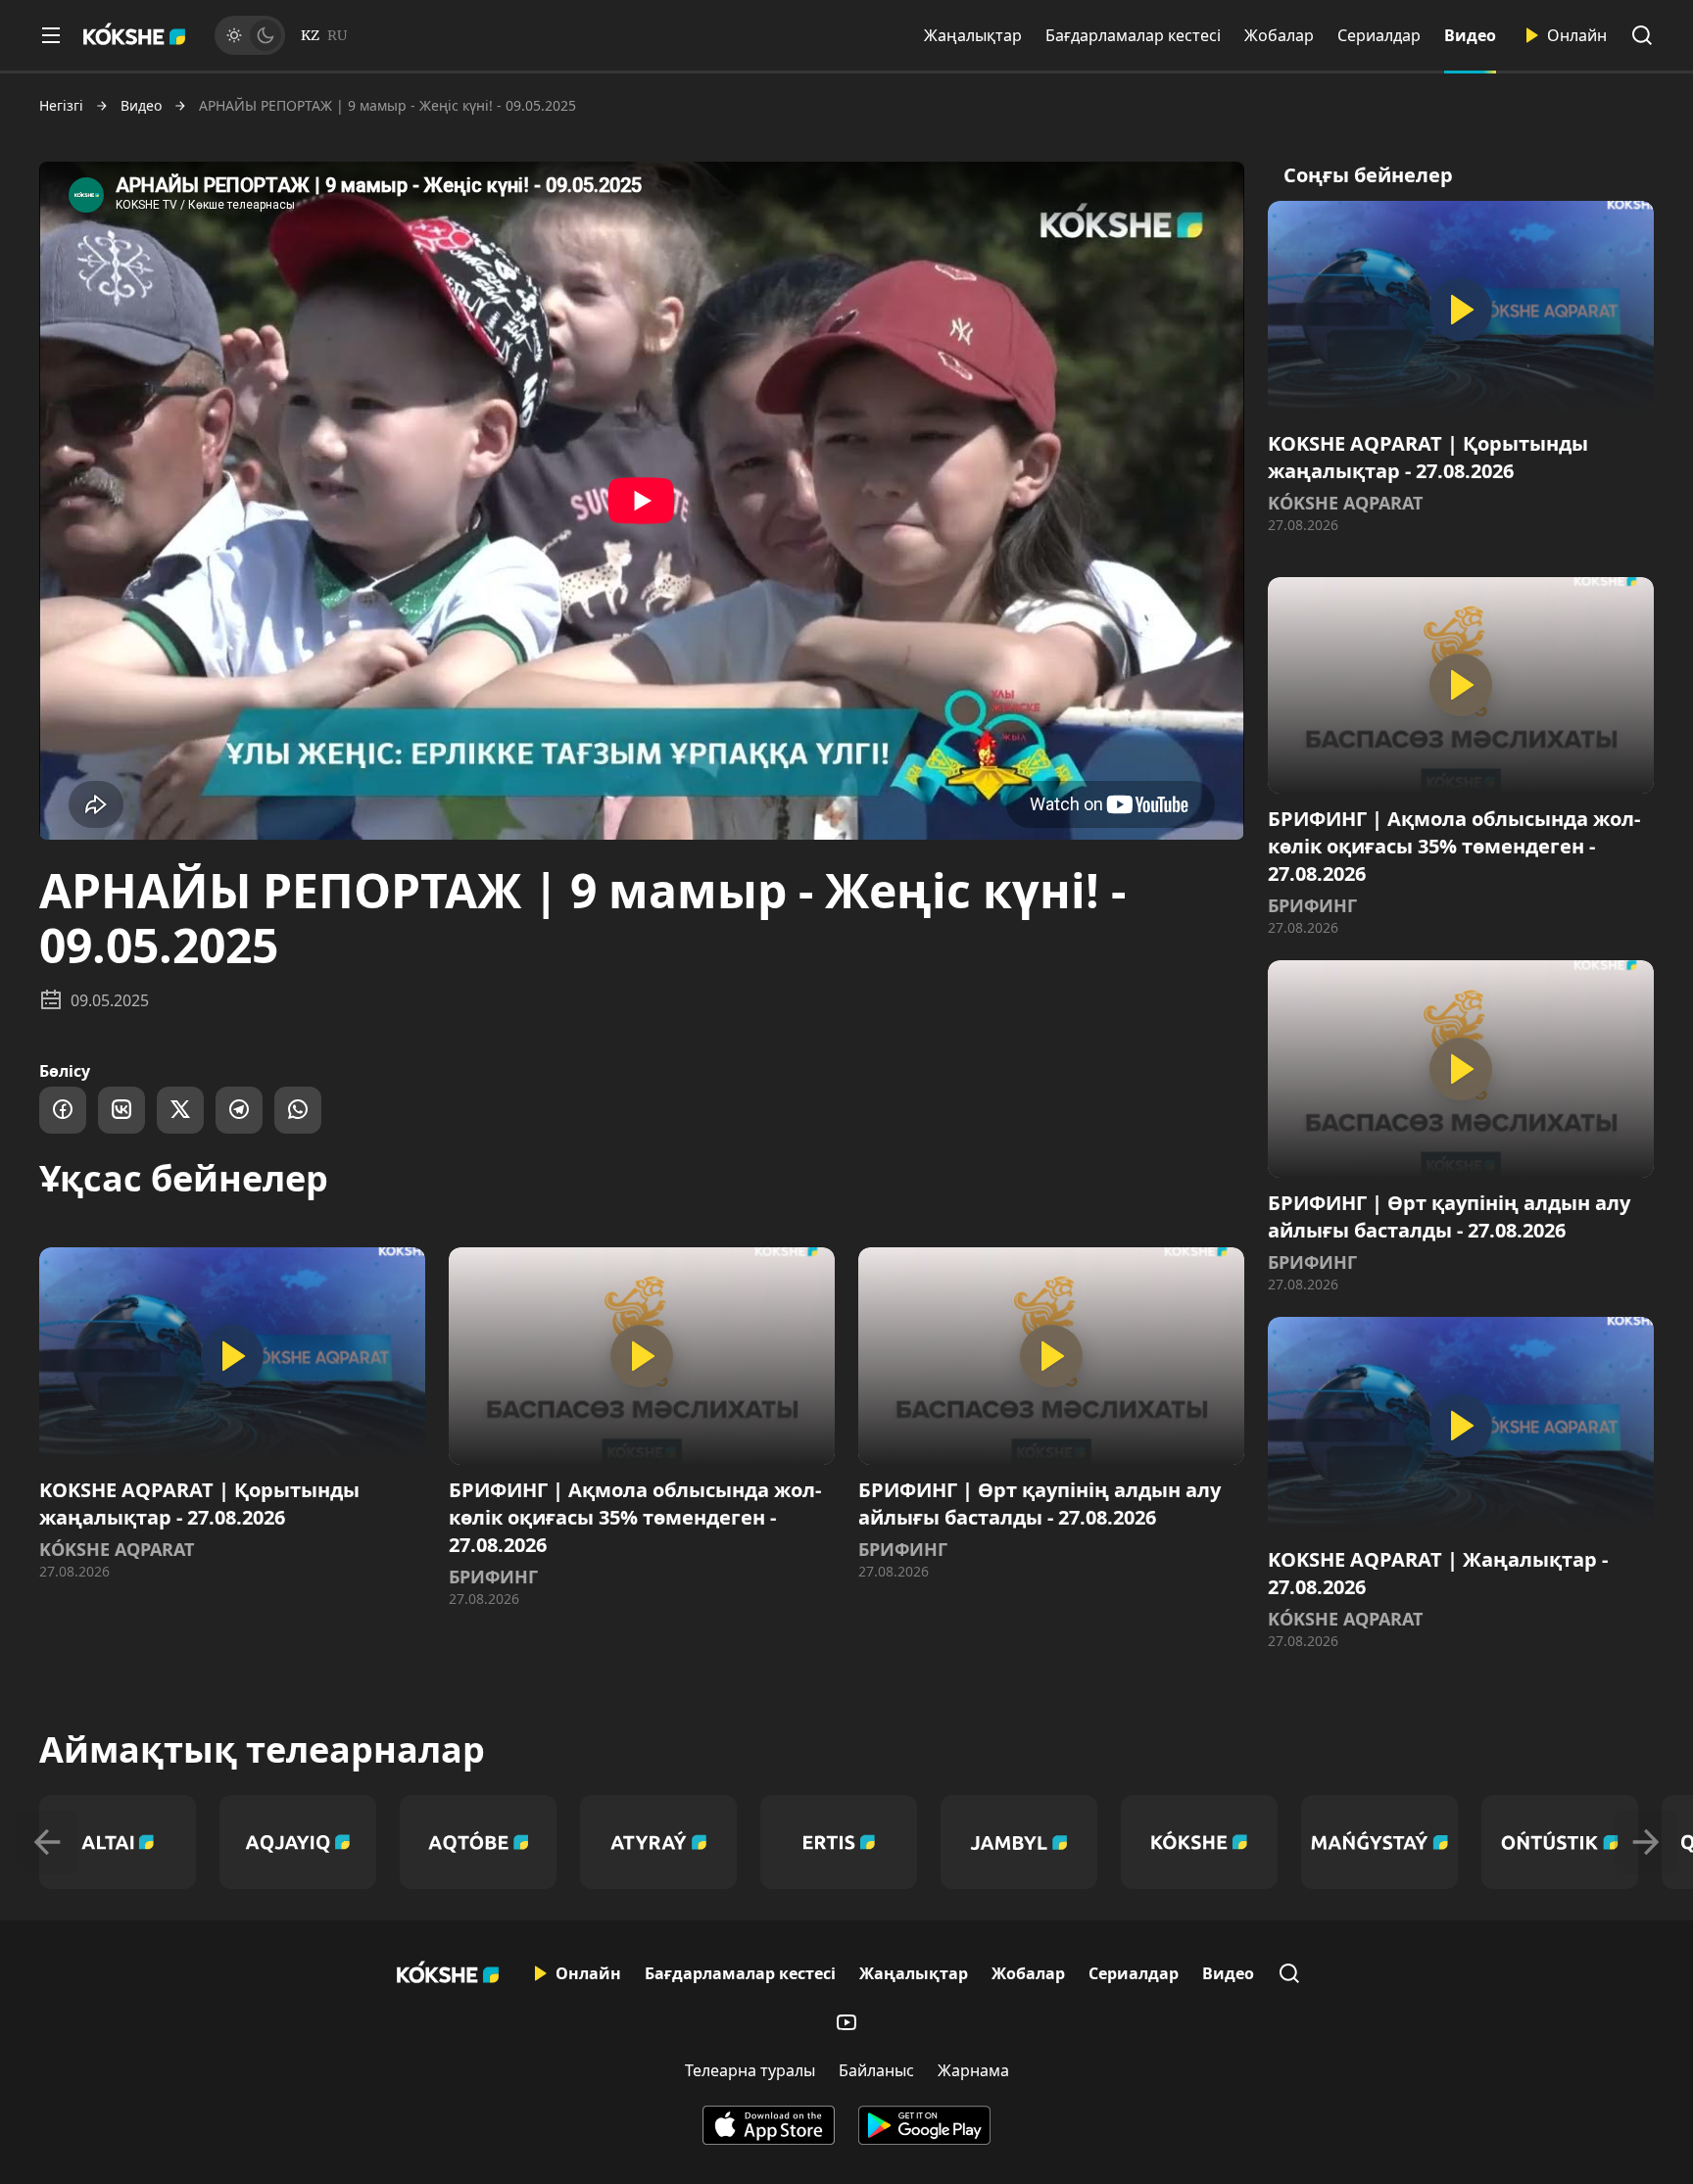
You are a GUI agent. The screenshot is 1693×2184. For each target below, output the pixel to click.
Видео (1470, 35)
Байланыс (876, 2070)
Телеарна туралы (750, 2070)
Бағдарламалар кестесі (1133, 35)
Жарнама (973, 2070)
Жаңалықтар (973, 35)
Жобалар (1279, 35)
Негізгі (61, 106)
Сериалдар (1379, 35)
